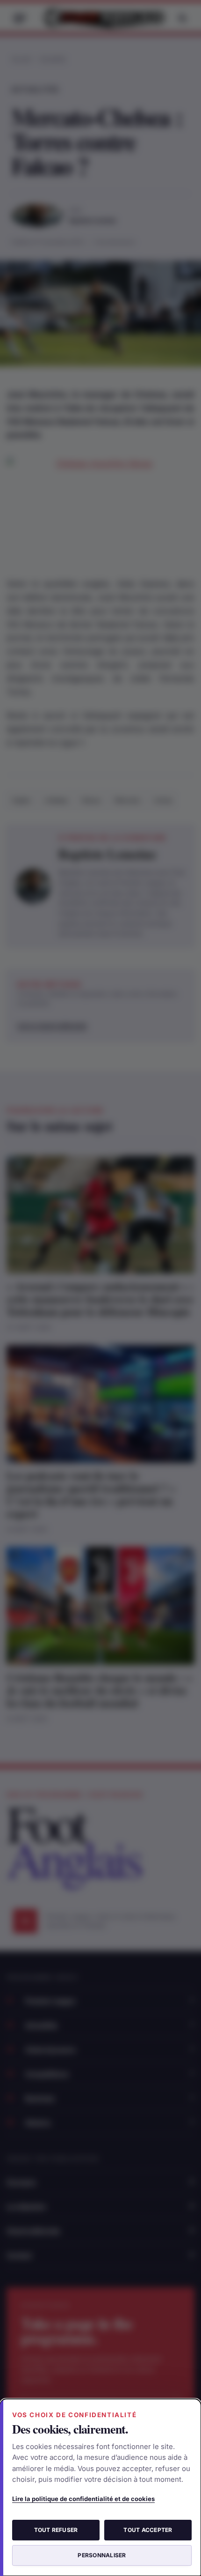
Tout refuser (56, 2530)
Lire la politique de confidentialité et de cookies (83, 2499)
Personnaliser (102, 2555)
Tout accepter (148, 2530)
